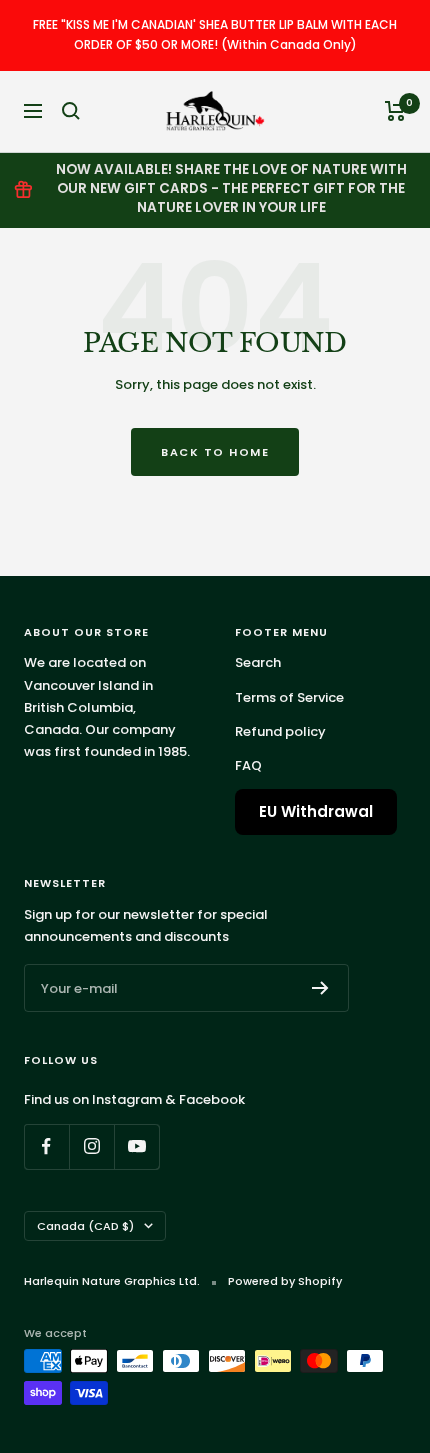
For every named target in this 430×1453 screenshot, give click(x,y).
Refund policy (280, 731)
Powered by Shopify (285, 1281)
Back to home (215, 452)
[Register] (320, 988)
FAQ (248, 765)
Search (258, 662)
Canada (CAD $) (85, 1226)
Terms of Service (289, 697)
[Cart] (395, 111)
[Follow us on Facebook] (46, 1146)
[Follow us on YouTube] (136, 1146)
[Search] (71, 111)
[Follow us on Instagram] (91, 1146)
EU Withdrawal (316, 811)
